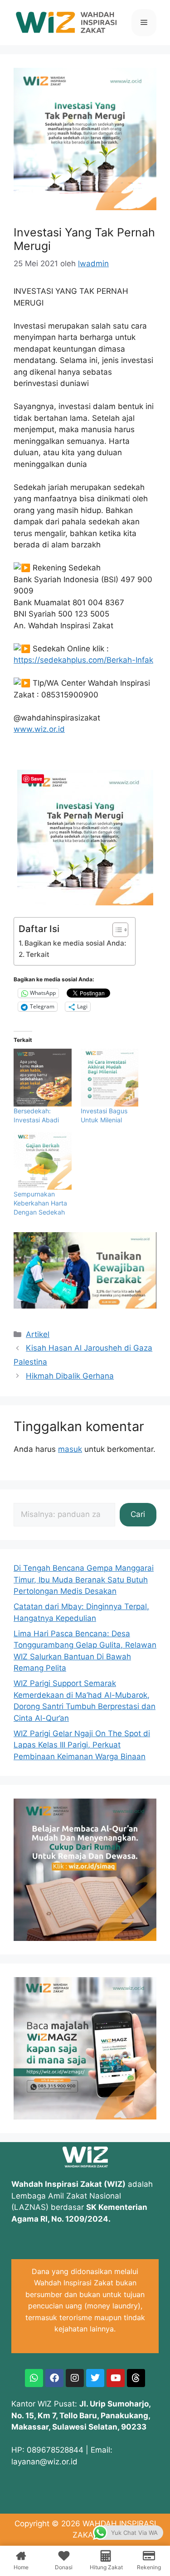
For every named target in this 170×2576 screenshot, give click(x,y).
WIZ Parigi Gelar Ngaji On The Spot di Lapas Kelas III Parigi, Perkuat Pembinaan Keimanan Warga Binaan (82, 1745)
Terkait (38, 954)
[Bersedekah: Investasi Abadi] (43, 1078)
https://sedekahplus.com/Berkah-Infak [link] (83, 660)
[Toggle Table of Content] (116, 930)
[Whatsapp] (34, 2378)
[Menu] (144, 23)
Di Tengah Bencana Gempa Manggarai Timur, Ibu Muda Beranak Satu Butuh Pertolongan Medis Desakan (84, 1580)
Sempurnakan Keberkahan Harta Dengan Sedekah (40, 1203)
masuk (70, 1449)
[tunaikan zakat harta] (85, 1306)
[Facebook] (54, 2378)
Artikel (38, 1334)
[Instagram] (75, 2378)
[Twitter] (95, 2378)
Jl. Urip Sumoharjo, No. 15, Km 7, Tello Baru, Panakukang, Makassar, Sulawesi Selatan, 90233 (81, 2415)
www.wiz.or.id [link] (39, 729)
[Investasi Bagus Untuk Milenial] (110, 1078)
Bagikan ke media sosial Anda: (75, 943)
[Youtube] (116, 2378)
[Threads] (136, 2378)
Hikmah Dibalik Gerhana (70, 1376)
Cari (138, 1514)
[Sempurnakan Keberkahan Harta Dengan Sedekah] (43, 1161)
